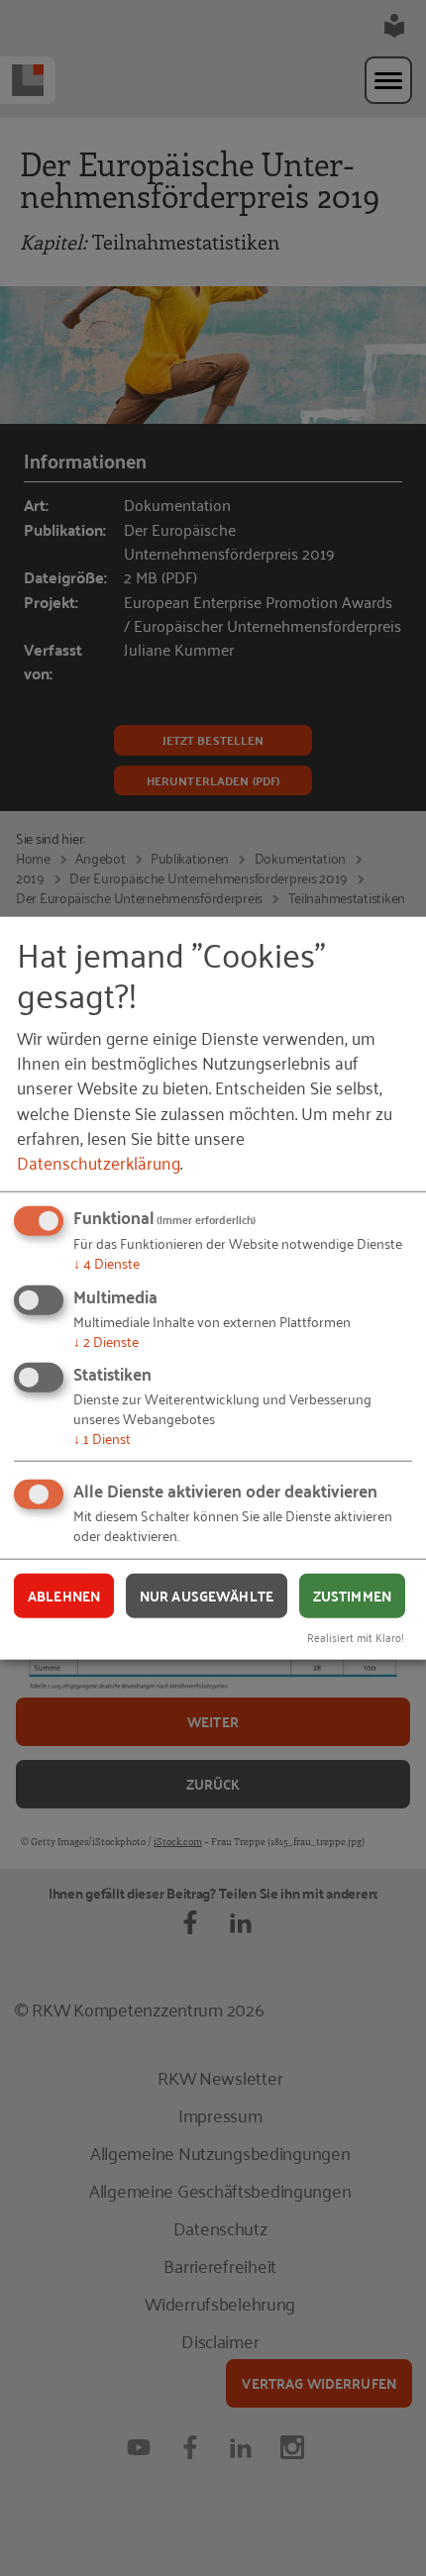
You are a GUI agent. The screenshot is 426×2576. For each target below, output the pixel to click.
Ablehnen (64, 1595)
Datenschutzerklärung (99, 1162)
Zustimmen (352, 1595)
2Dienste (106, 1340)
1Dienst (102, 1438)
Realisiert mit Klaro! (356, 1637)
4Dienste (106, 1262)
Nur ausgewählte (207, 1595)
